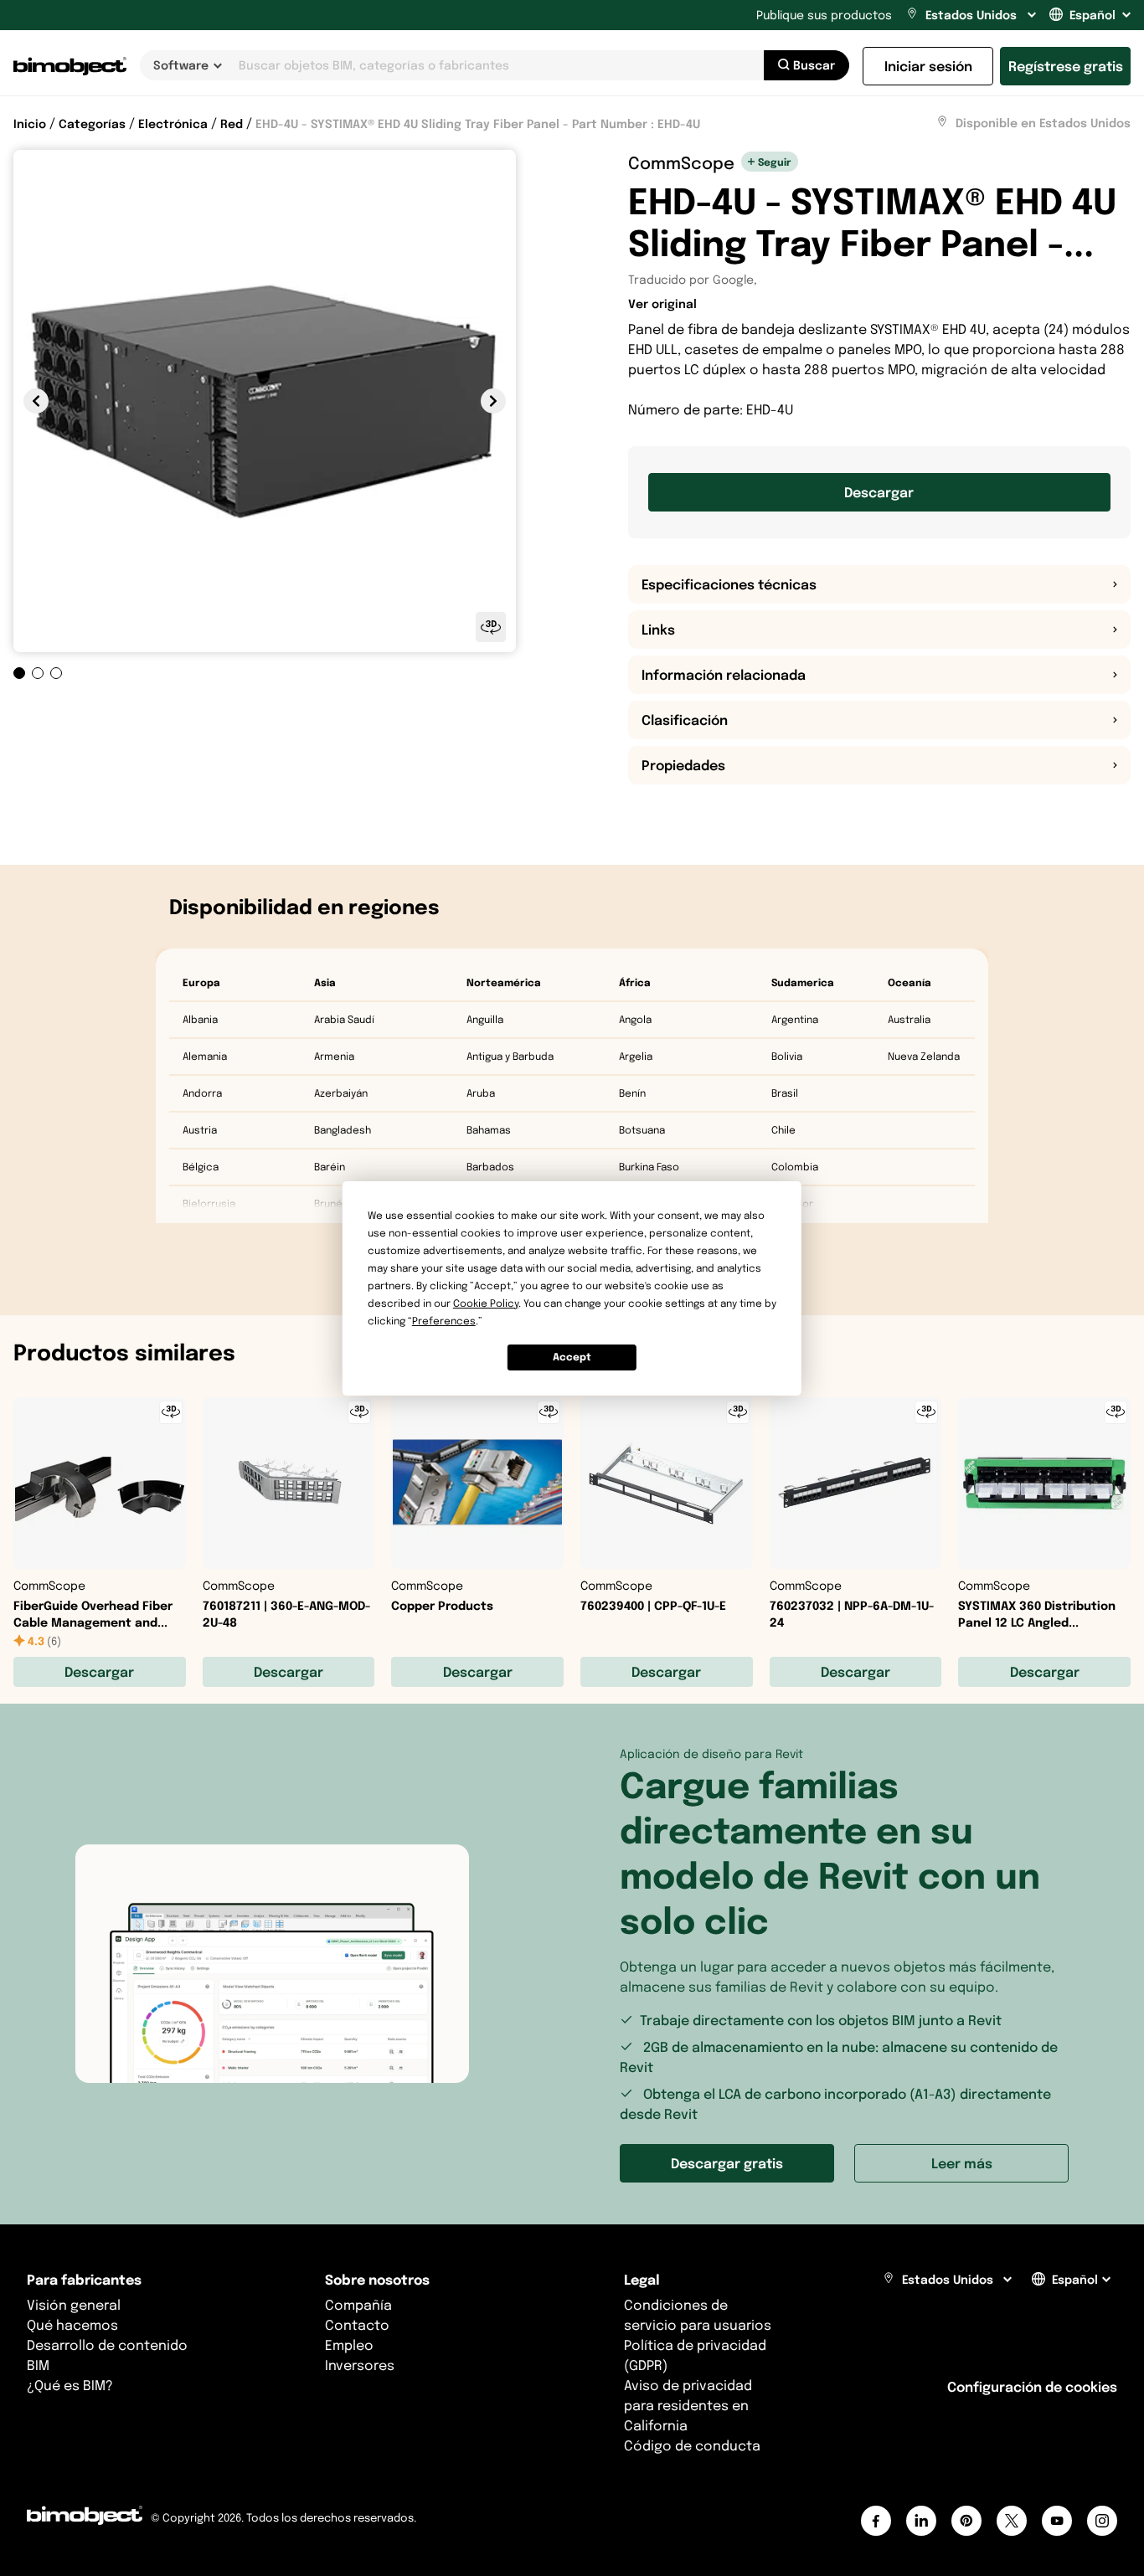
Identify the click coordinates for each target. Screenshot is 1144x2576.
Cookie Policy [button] (486, 1303)
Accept (572, 1357)
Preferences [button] (444, 1321)
